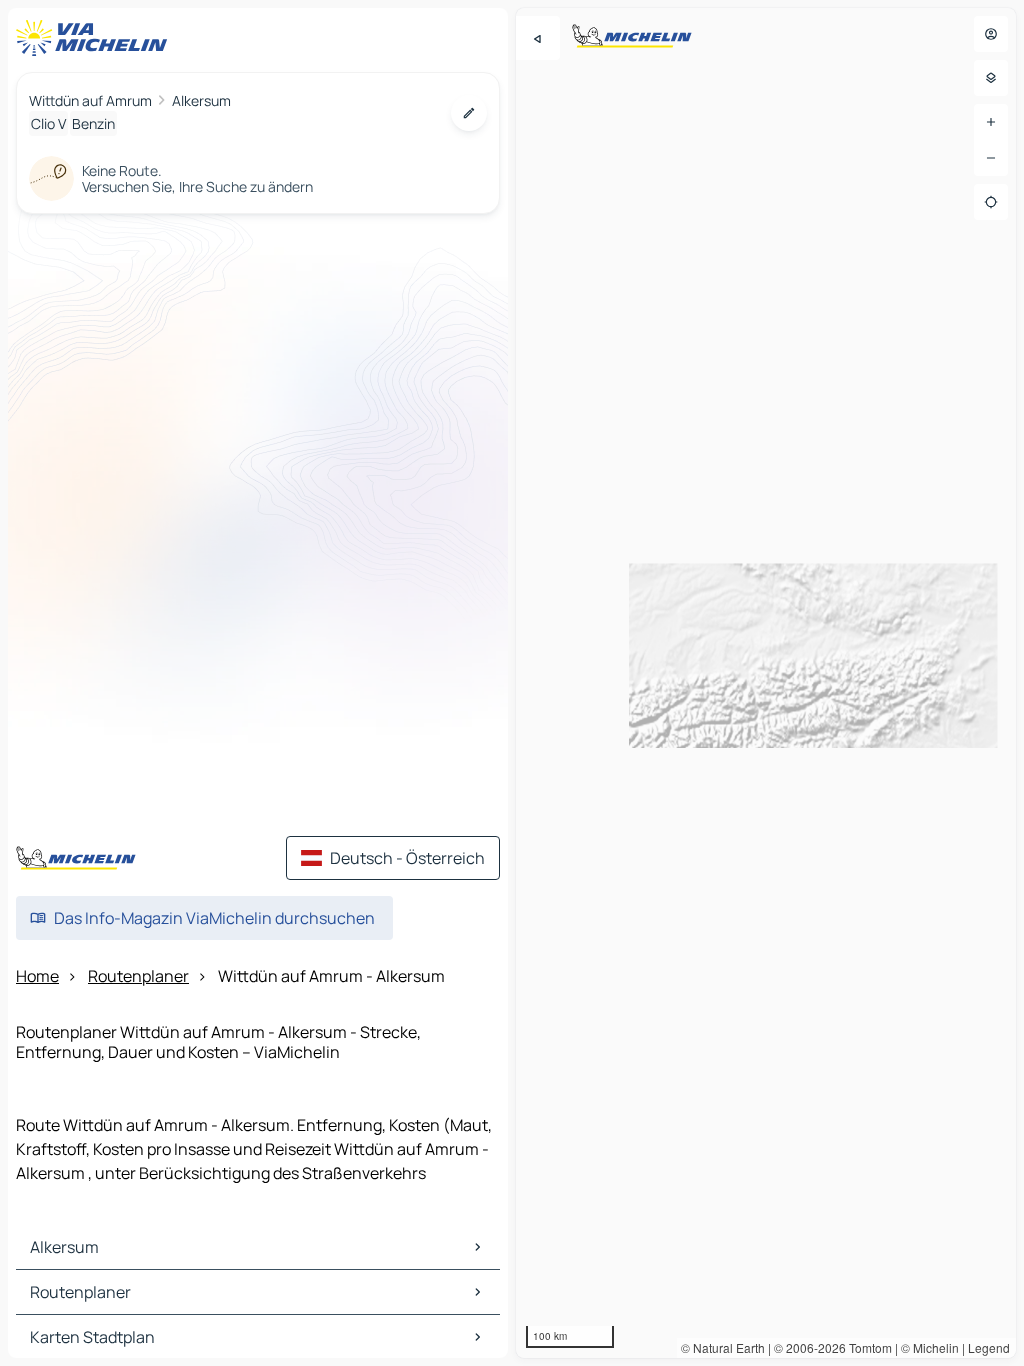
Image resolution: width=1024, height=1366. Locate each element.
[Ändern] (469, 113)
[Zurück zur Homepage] (96, 38)
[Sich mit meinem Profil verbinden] (991, 34)
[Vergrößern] (991, 122)
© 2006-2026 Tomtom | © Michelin (866, 1347)
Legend (989, 1347)
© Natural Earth (723, 1347)
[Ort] (991, 202)
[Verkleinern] (991, 158)
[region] (766, 683)
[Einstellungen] (991, 78)
